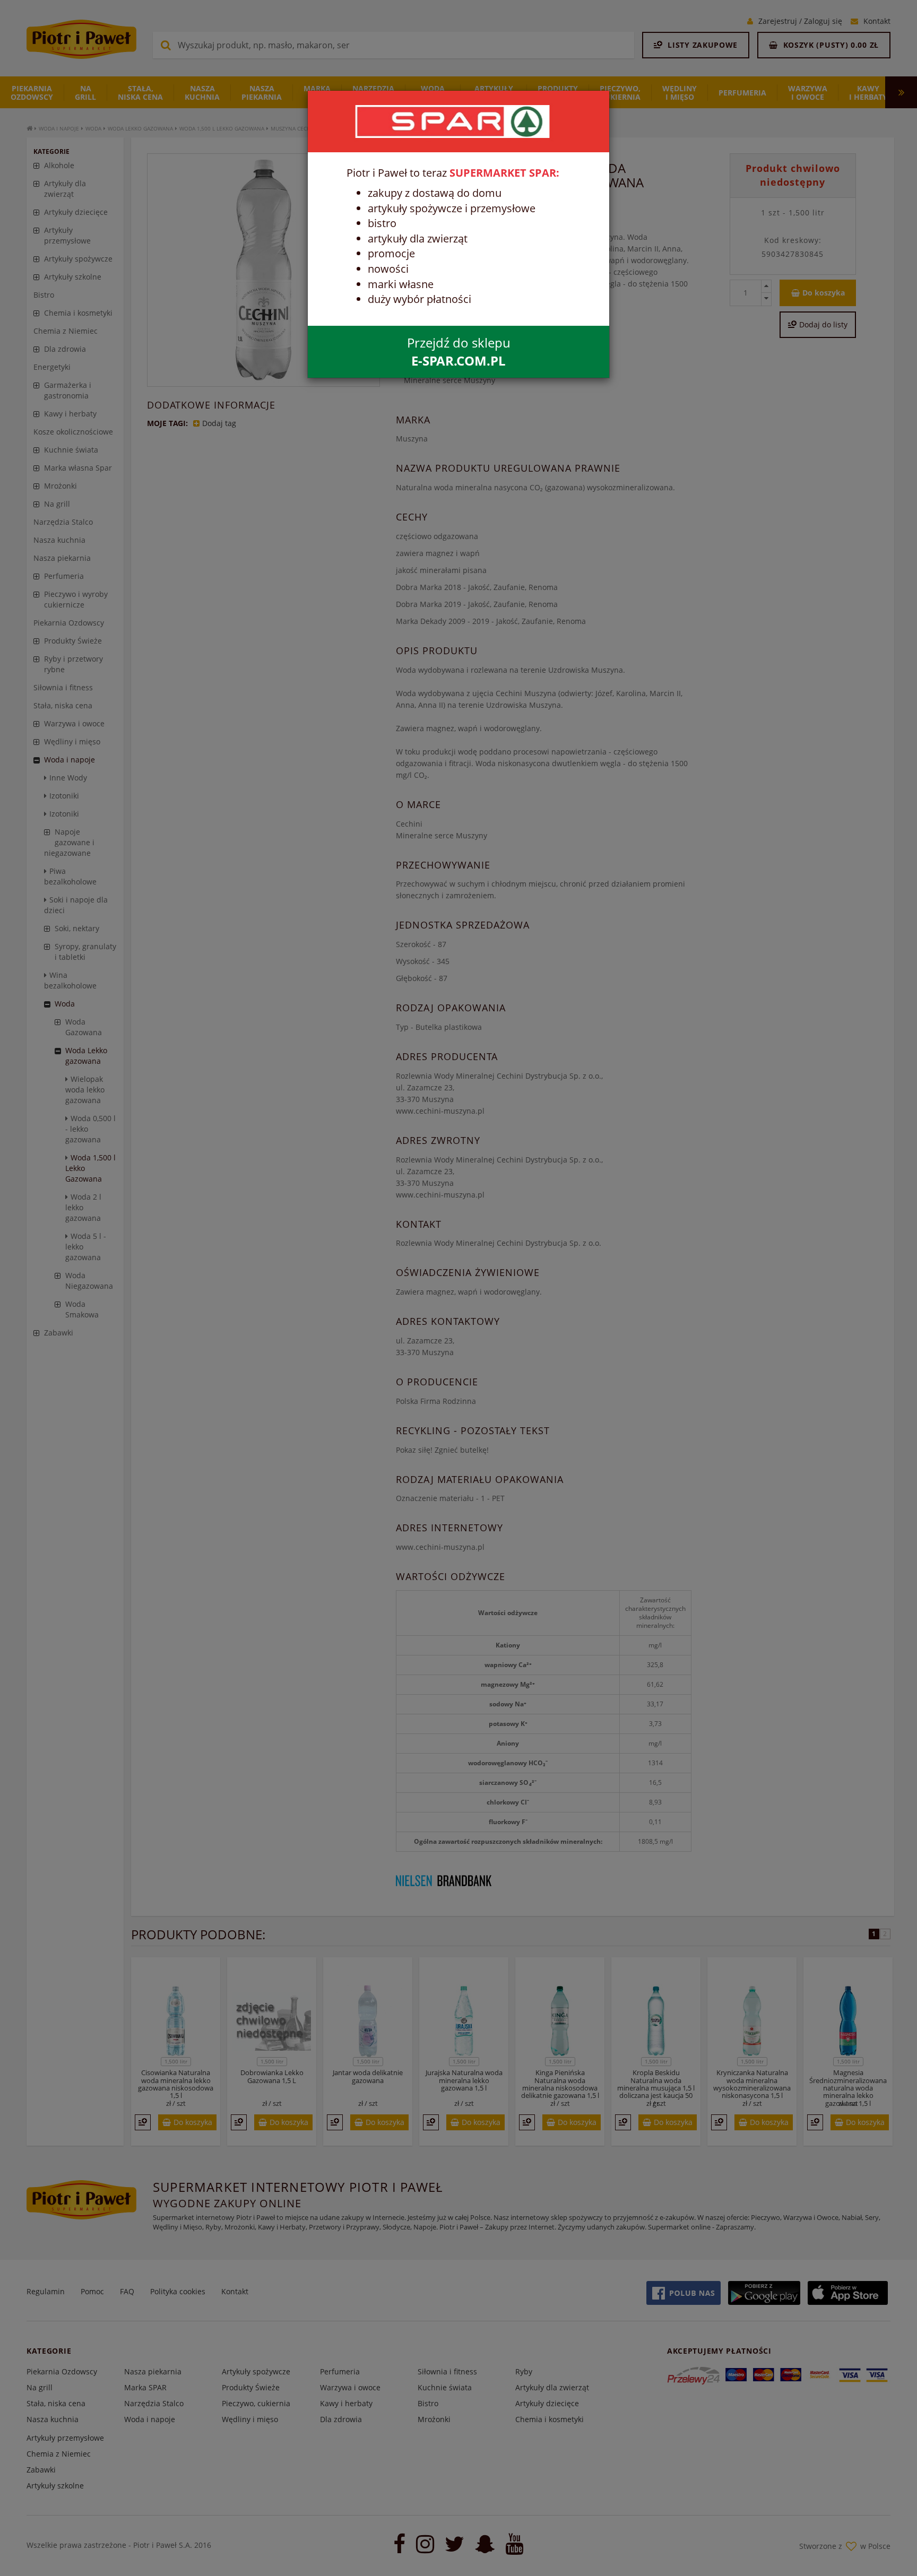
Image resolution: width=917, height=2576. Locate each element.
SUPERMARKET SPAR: (504, 173)
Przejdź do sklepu (459, 352)
